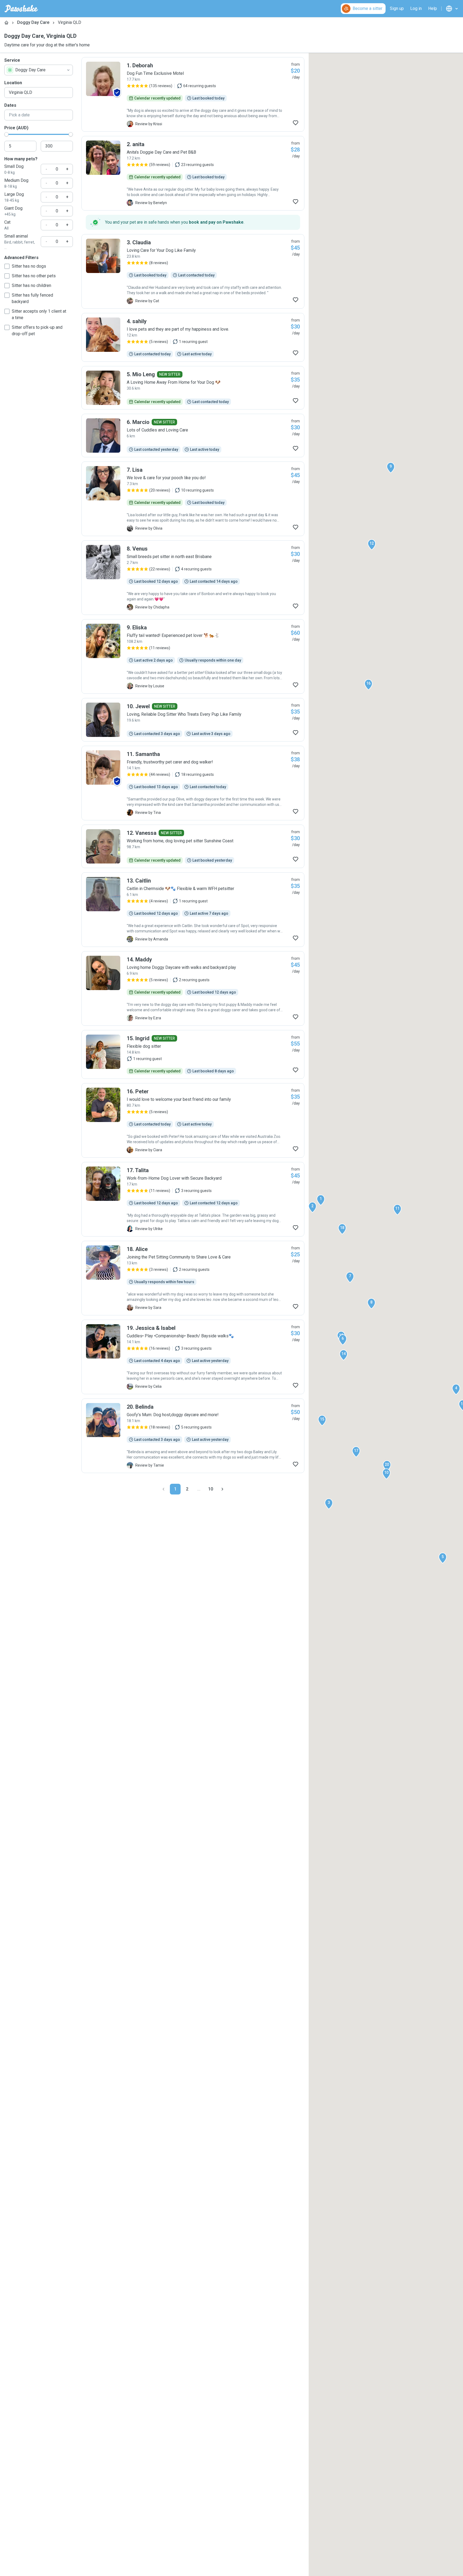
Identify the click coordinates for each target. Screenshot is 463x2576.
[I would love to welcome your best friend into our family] (193, 1120)
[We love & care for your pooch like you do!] (193, 499)
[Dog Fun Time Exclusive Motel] (193, 94)
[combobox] (39, 70)
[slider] (6, 134)
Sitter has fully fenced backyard (32, 298)
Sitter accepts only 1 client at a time (39, 314)
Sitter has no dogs (29, 266)
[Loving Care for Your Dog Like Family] (193, 271)
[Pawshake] (21, 9)
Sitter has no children (31, 285)
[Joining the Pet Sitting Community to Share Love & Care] (193, 1278)
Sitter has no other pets (34, 276)
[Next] (222, 1489)
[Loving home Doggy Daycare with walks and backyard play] (193, 988)
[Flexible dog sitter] (193, 1054)
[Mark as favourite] (296, 123)
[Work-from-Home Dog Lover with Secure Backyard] (193, 1199)
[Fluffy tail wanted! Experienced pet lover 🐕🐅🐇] (193, 656)
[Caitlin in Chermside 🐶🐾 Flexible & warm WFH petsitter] (193, 910)
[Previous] (163, 1489)
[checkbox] (7, 266)
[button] (321, 1200)
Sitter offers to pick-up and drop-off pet (37, 331)
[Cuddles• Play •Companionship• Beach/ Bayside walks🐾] (193, 1357)
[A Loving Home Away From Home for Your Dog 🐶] (193, 388)
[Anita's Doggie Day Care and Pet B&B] (193, 173)
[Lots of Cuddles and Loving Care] (193, 436)
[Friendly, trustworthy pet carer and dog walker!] (193, 783)
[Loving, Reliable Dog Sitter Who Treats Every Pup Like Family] (193, 720)
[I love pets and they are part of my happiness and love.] (193, 337)
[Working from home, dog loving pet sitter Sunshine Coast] (193, 846)
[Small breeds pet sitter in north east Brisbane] (193, 578)
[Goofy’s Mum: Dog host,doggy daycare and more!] (193, 1436)
